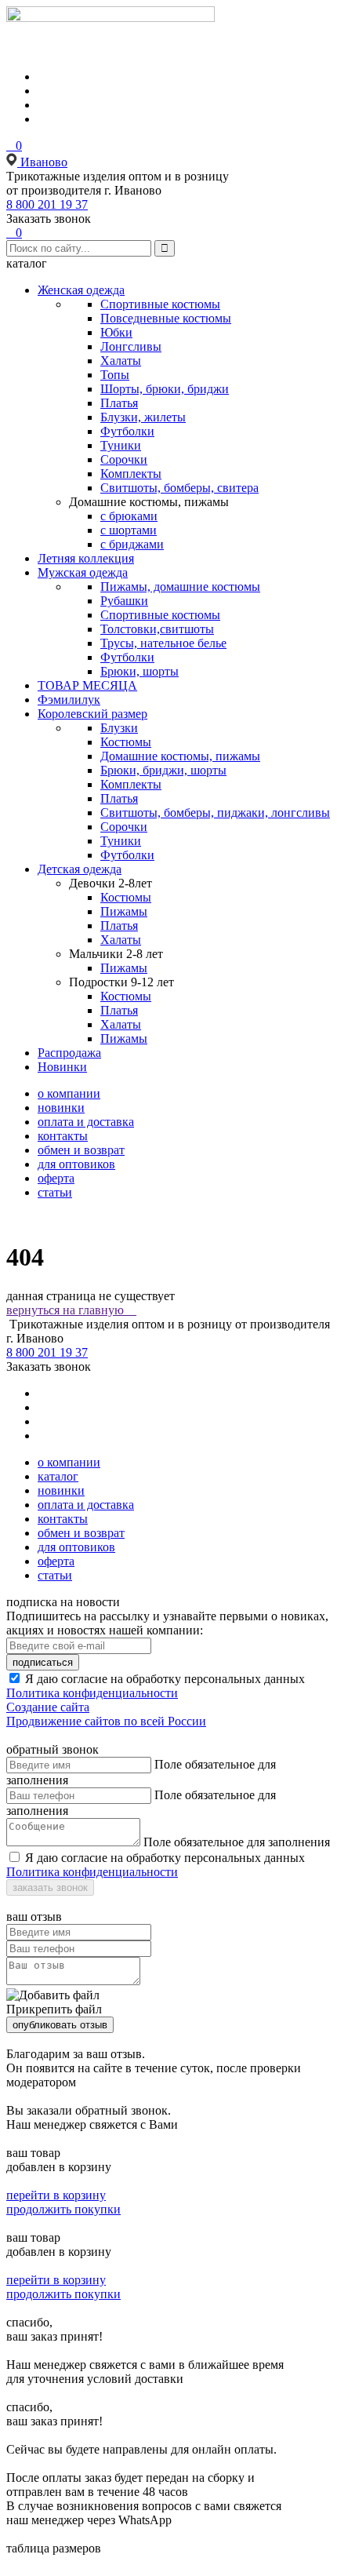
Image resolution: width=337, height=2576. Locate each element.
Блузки (119, 728)
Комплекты (131, 474)
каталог (58, 1476)
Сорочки (124, 459)
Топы (115, 375)
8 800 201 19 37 (47, 204)
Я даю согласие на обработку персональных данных (165, 1679)
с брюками (129, 516)
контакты (63, 1136)
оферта (56, 1178)
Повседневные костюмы (166, 318)
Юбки (116, 332)
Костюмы (126, 742)
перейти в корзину (56, 2195)
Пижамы (124, 911)
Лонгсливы (131, 346)
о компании (69, 1093)
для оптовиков (76, 1164)
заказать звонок (50, 1887)
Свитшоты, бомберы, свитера (179, 488)
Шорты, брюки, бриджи (165, 389)
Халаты (121, 361)
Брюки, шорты (140, 671)
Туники (121, 445)
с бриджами (132, 544)
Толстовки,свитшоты (157, 629)
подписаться (43, 1662)
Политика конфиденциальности (92, 1693)
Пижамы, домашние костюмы (180, 587)
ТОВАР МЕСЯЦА (87, 685)
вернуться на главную (71, 1310)
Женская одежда (81, 290)
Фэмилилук (69, 700)
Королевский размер (92, 714)
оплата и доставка (86, 1122)
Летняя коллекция (86, 558)
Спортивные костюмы (160, 304)
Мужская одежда (83, 572)
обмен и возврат (81, 1150)
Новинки (62, 1067)
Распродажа (69, 1053)
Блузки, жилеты (143, 417)
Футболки (127, 431)
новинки (61, 1108)
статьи (55, 1192)
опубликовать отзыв (60, 2025)
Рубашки (124, 601)
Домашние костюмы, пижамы (180, 756)
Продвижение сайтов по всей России (106, 1721)
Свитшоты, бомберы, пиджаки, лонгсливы (215, 813)
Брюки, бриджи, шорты (163, 770)
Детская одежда (80, 869)
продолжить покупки (63, 2209)
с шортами (129, 530)
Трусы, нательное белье (163, 643)
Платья (119, 403)
